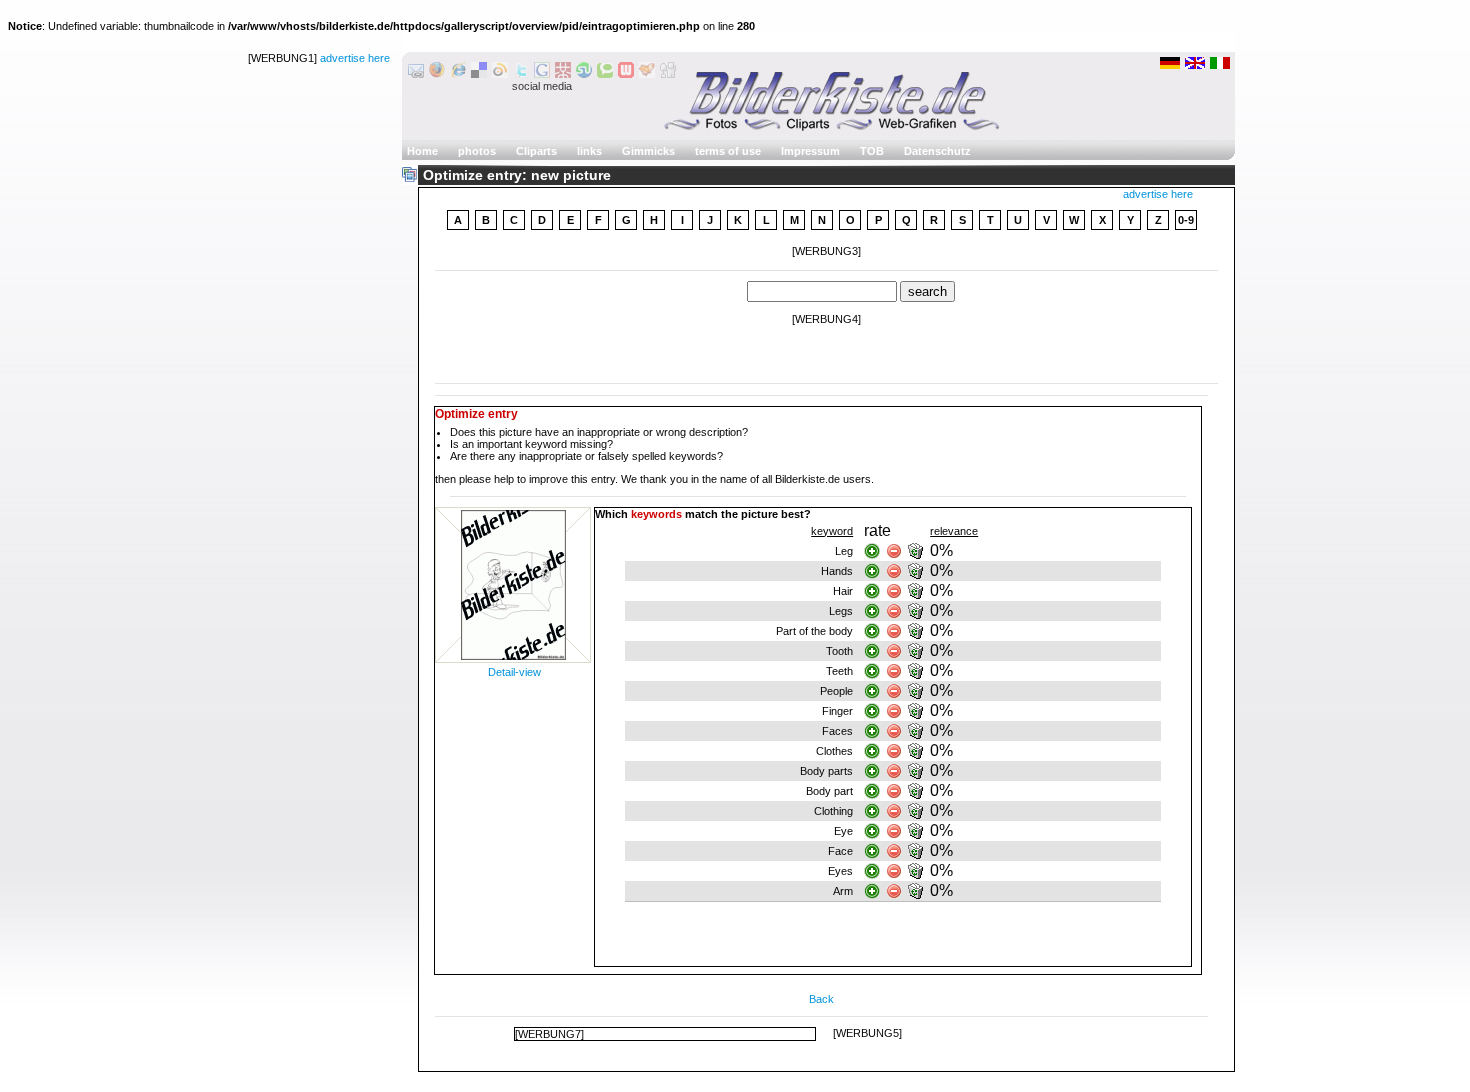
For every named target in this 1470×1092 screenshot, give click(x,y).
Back (821, 999)
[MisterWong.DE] (563, 74)
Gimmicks (648, 151)
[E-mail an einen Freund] (416, 74)
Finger (837, 711)
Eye (843, 831)
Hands (837, 571)
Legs (841, 611)
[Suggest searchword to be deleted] (917, 551)
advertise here (355, 58)
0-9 (1186, 220)
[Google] (542, 74)
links (589, 151)
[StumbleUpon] (584, 74)
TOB (872, 151)
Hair (843, 591)
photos (477, 151)
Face (840, 851)
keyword (832, 531)
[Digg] (668, 74)
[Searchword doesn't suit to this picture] (894, 551)
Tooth (839, 651)
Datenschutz (937, 151)
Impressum (810, 151)
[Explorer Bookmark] (458, 74)
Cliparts (536, 151)
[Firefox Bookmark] (437, 74)
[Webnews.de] (626, 74)
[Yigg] (647, 74)
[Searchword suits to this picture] (872, 551)
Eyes (840, 871)
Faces (837, 731)
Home (422, 151)
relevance (954, 531)
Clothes (834, 751)
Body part (829, 791)
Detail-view (514, 672)
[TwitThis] (521, 74)
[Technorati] (605, 74)
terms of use (728, 151)
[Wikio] (500, 74)
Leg (844, 551)
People (836, 691)
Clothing (833, 811)
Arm (843, 891)
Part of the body (814, 631)
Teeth (839, 671)
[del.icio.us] (479, 74)
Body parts (826, 771)
